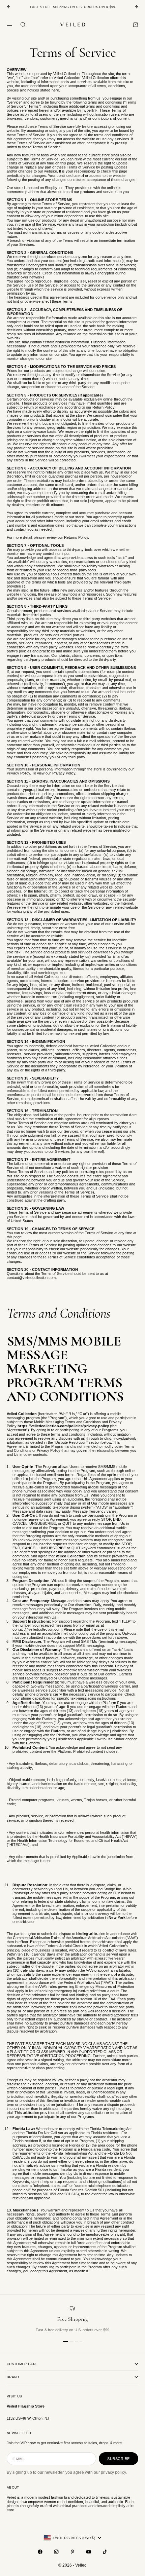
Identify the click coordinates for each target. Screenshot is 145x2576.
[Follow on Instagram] (56, 2552)
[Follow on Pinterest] (72, 2552)
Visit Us (14, 2396)
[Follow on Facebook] (40, 2552)
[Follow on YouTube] (89, 2552)
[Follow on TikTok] (105, 2552)
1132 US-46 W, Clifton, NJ (28, 2418)
